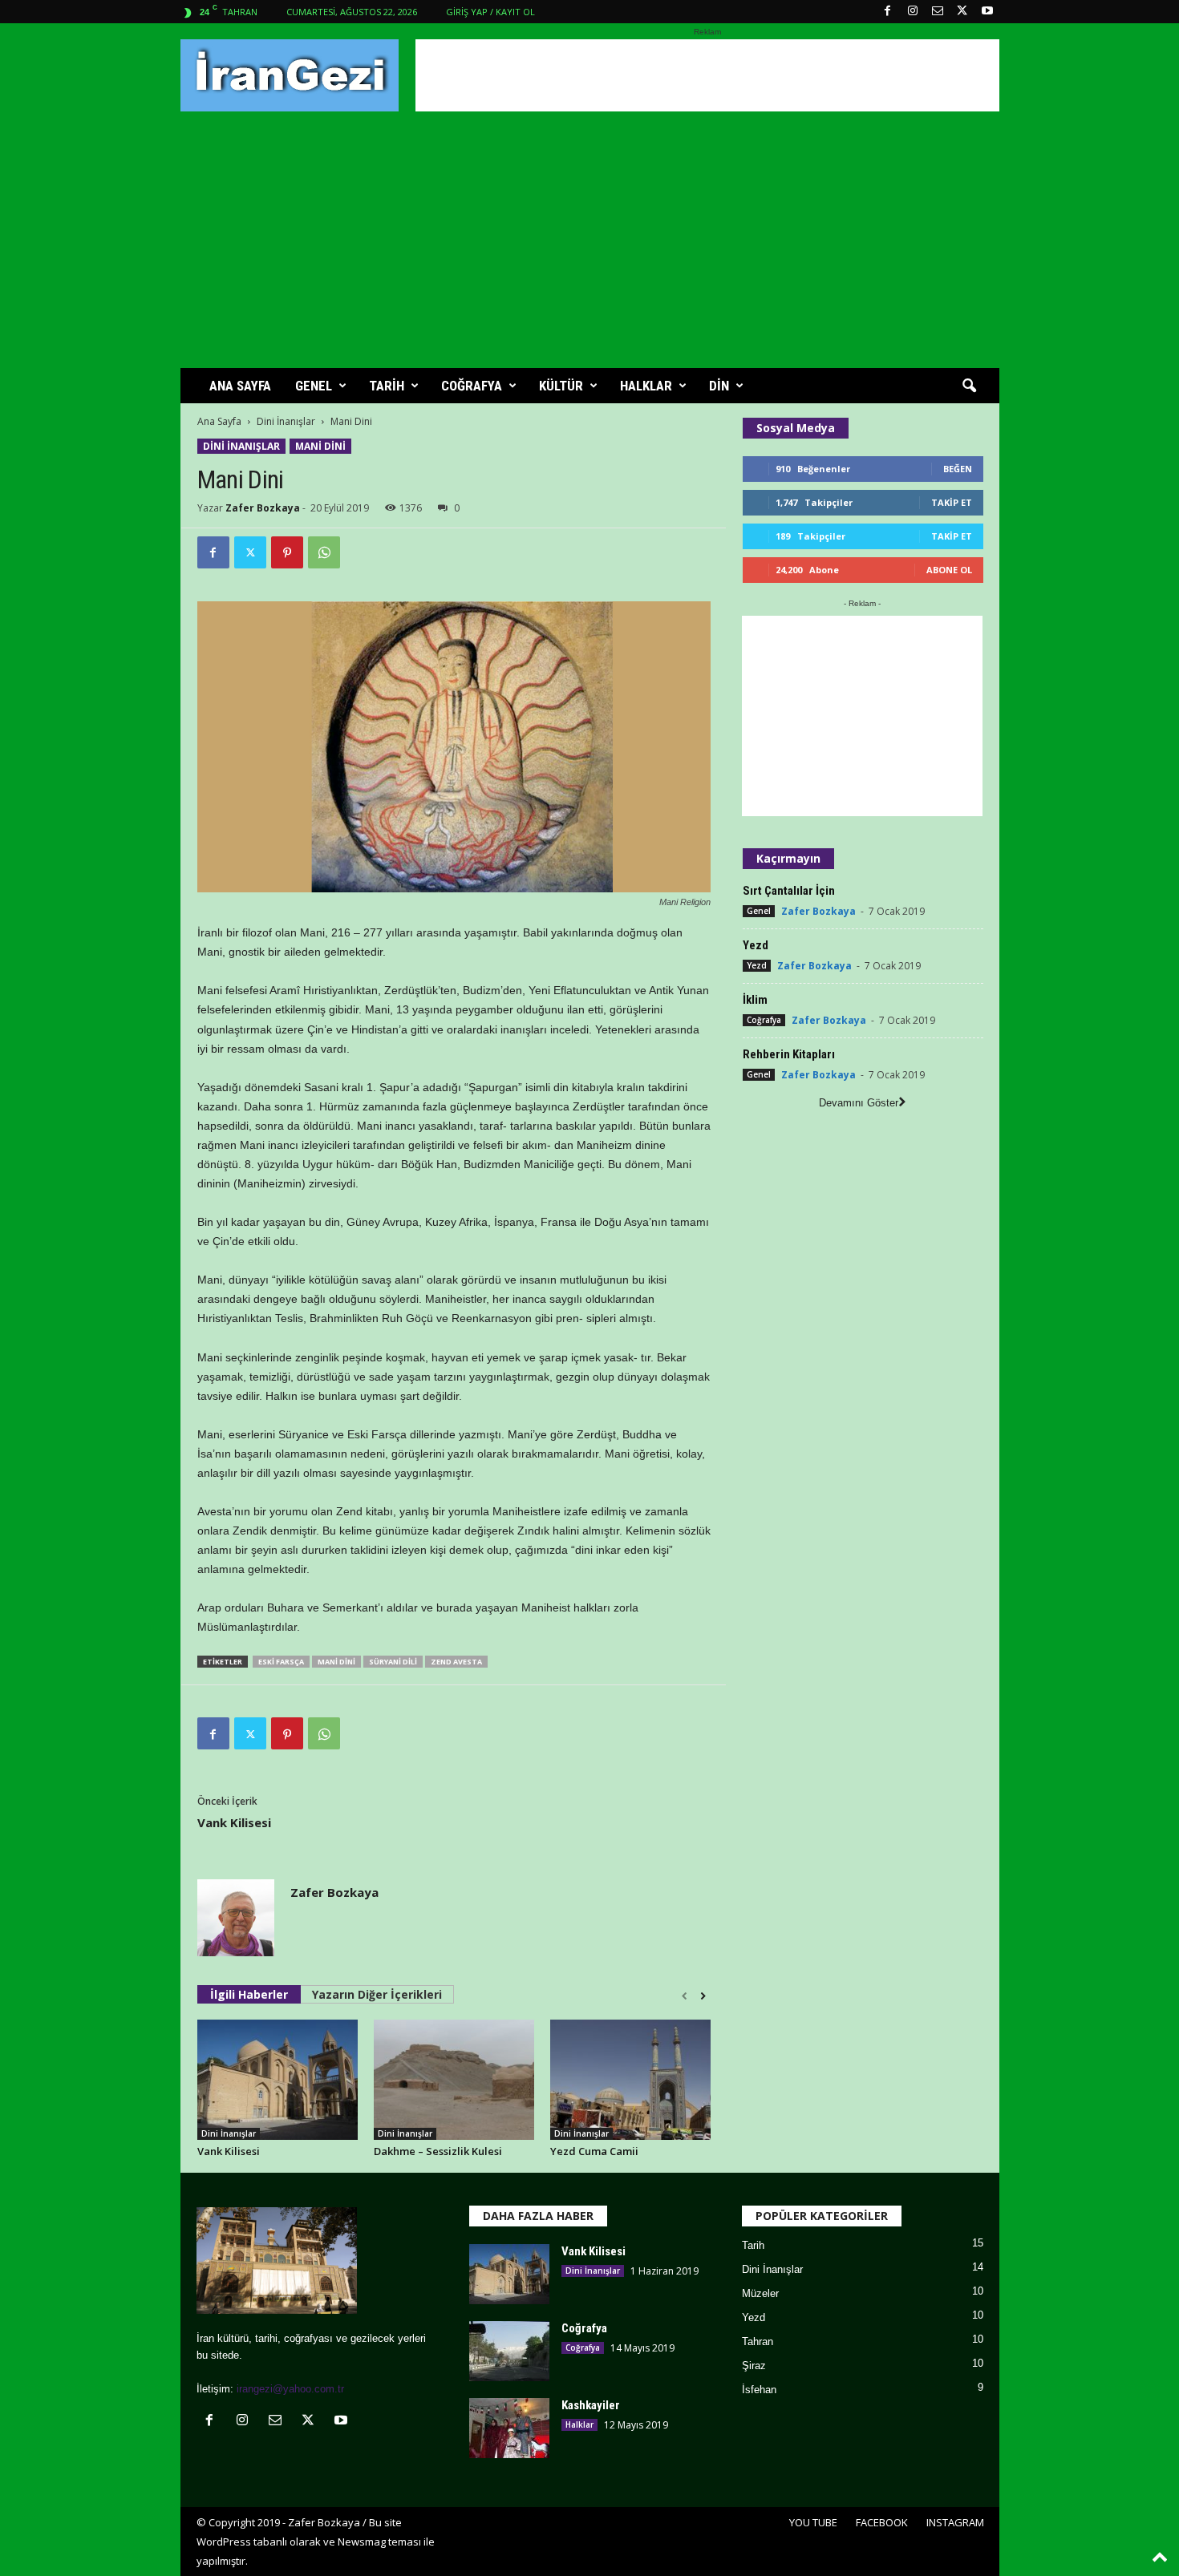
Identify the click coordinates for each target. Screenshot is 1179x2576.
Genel (759, 911)
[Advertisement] (707, 75)
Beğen (958, 469)
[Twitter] (962, 12)
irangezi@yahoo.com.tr (290, 2389)
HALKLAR (646, 386)
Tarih (753, 2245)
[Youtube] (987, 12)
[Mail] (938, 12)
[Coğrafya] (509, 2351)
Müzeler (760, 2293)
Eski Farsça (281, 1662)
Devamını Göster (859, 1103)
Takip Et (952, 502)
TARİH (387, 386)
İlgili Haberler (249, 1994)
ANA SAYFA (240, 386)
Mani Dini (320, 446)
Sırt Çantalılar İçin (789, 891)
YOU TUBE (813, 2522)
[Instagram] (913, 12)
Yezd (756, 945)
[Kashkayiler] (509, 2428)
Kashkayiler (591, 2405)
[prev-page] (685, 1996)
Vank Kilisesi (234, 1822)
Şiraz (754, 2366)
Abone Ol (949, 570)
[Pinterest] (287, 552)
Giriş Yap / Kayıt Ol (490, 12)
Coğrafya (764, 1020)
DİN (719, 386)
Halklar (579, 2424)
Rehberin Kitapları (789, 1054)
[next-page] (703, 1996)
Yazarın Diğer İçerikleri (377, 1994)
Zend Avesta (456, 1662)
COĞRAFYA (472, 386)
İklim (755, 1000)
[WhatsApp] (324, 552)
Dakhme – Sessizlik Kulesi (438, 2151)
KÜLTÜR (561, 386)
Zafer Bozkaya (263, 508)
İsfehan (759, 2390)
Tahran (758, 2341)
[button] (969, 386)
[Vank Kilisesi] (278, 2080)
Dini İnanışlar (286, 421)
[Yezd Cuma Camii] (630, 2080)
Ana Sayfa (219, 421)
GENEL (314, 386)
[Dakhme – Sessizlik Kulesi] (454, 2080)
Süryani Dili (393, 1662)
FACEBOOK (882, 2522)
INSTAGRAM (955, 2522)
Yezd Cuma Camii (594, 2151)
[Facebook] (888, 12)
